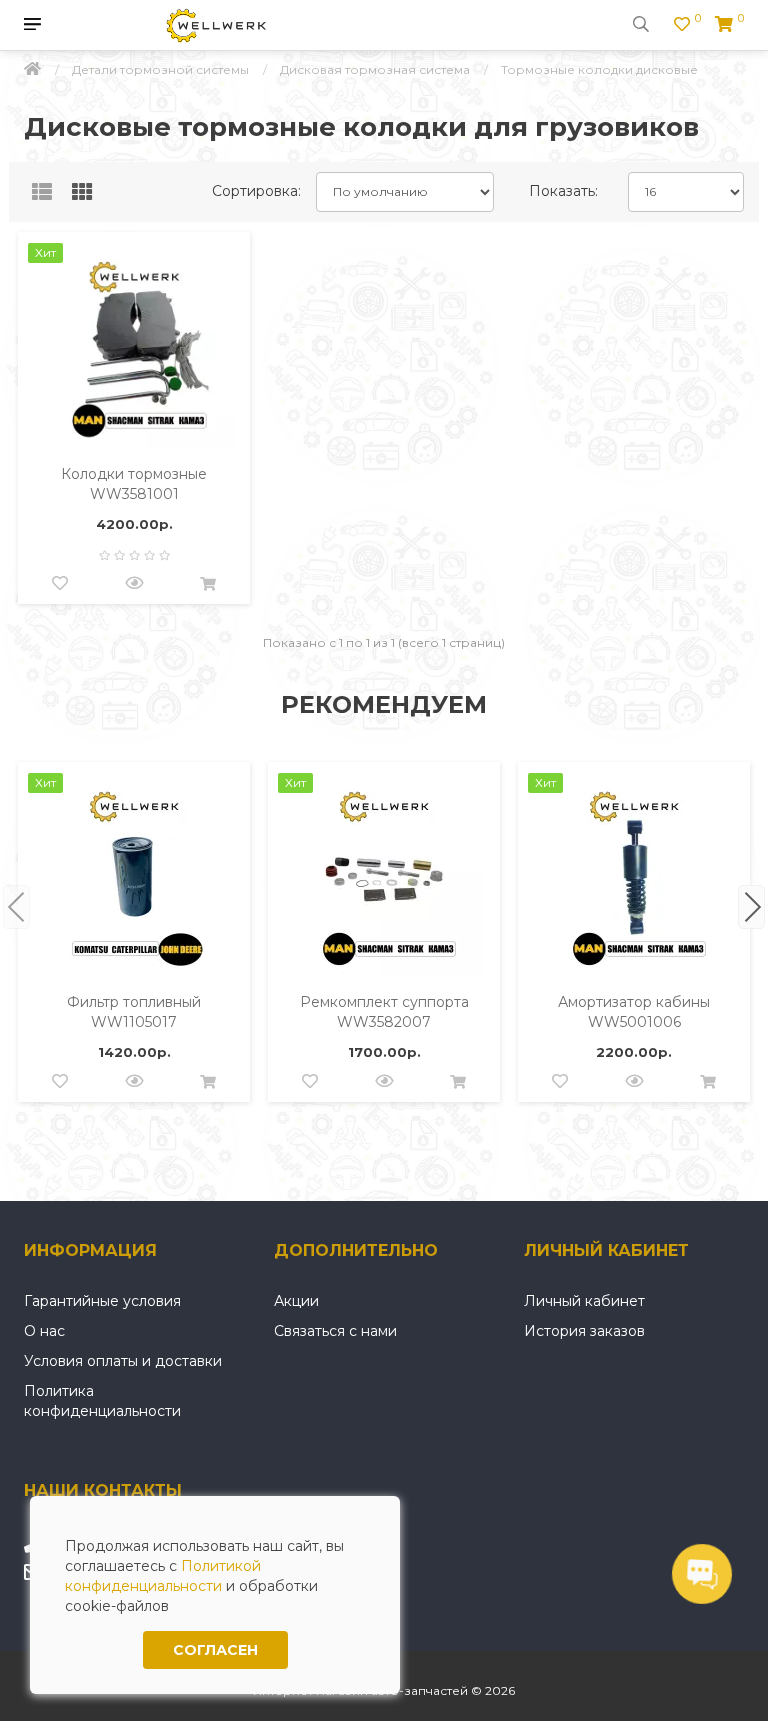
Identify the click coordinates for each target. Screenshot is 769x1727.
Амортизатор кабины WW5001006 (634, 1012)
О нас (44, 1331)
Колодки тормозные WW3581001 (134, 484)
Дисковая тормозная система (375, 69)
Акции (296, 1301)
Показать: (563, 191)
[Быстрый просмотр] (134, 584)
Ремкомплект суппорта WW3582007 (384, 1012)
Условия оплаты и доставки (123, 1361)
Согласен (215, 1650)
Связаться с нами (335, 1331)
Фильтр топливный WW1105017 (134, 1012)
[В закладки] (60, 584)
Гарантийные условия (102, 1301)
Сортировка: (256, 191)
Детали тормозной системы (160, 69)
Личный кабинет (584, 1301)
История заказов (584, 1331)
